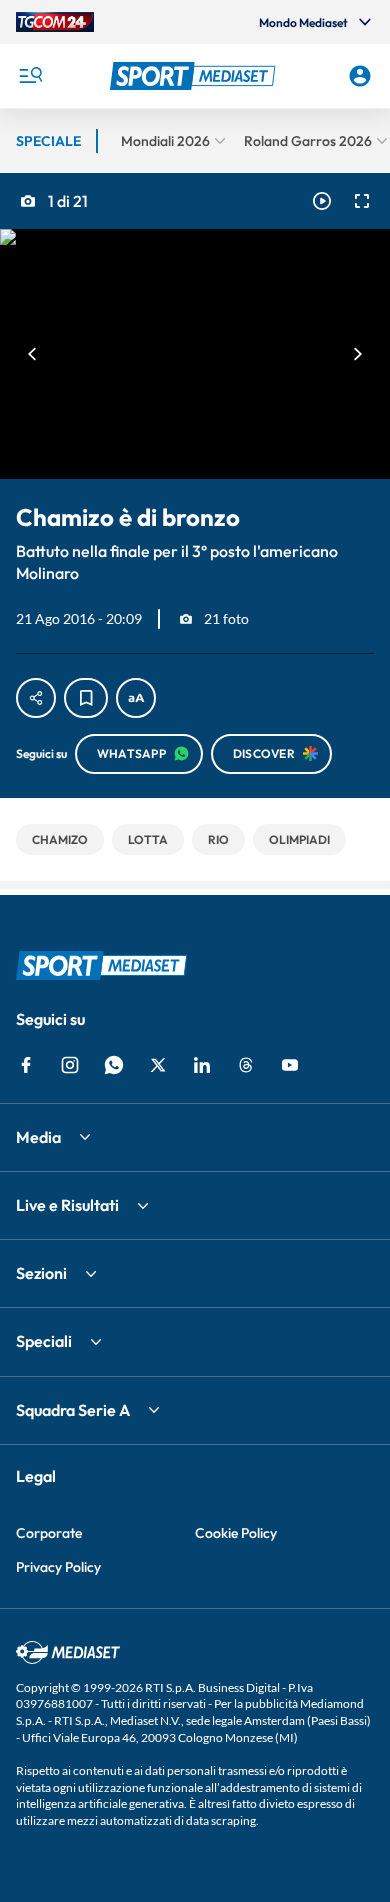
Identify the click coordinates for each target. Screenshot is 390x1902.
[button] (195, 76)
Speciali (44, 1341)
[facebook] (26, 1065)
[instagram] (70, 1065)
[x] (158, 1065)
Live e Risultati (67, 1205)
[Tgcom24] (55, 22)
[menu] (30, 76)
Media (38, 1137)
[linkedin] (202, 1065)
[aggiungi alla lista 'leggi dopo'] (86, 698)
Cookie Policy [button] (236, 1533)
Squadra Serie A (73, 1410)
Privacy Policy (58, 1567)
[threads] (246, 1065)
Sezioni (41, 1273)
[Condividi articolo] (36, 698)
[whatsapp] (114, 1065)
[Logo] (195, 76)
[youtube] (290, 1065)
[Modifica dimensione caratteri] (136, 698)
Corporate (49, 1533)
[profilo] (360, 76)
